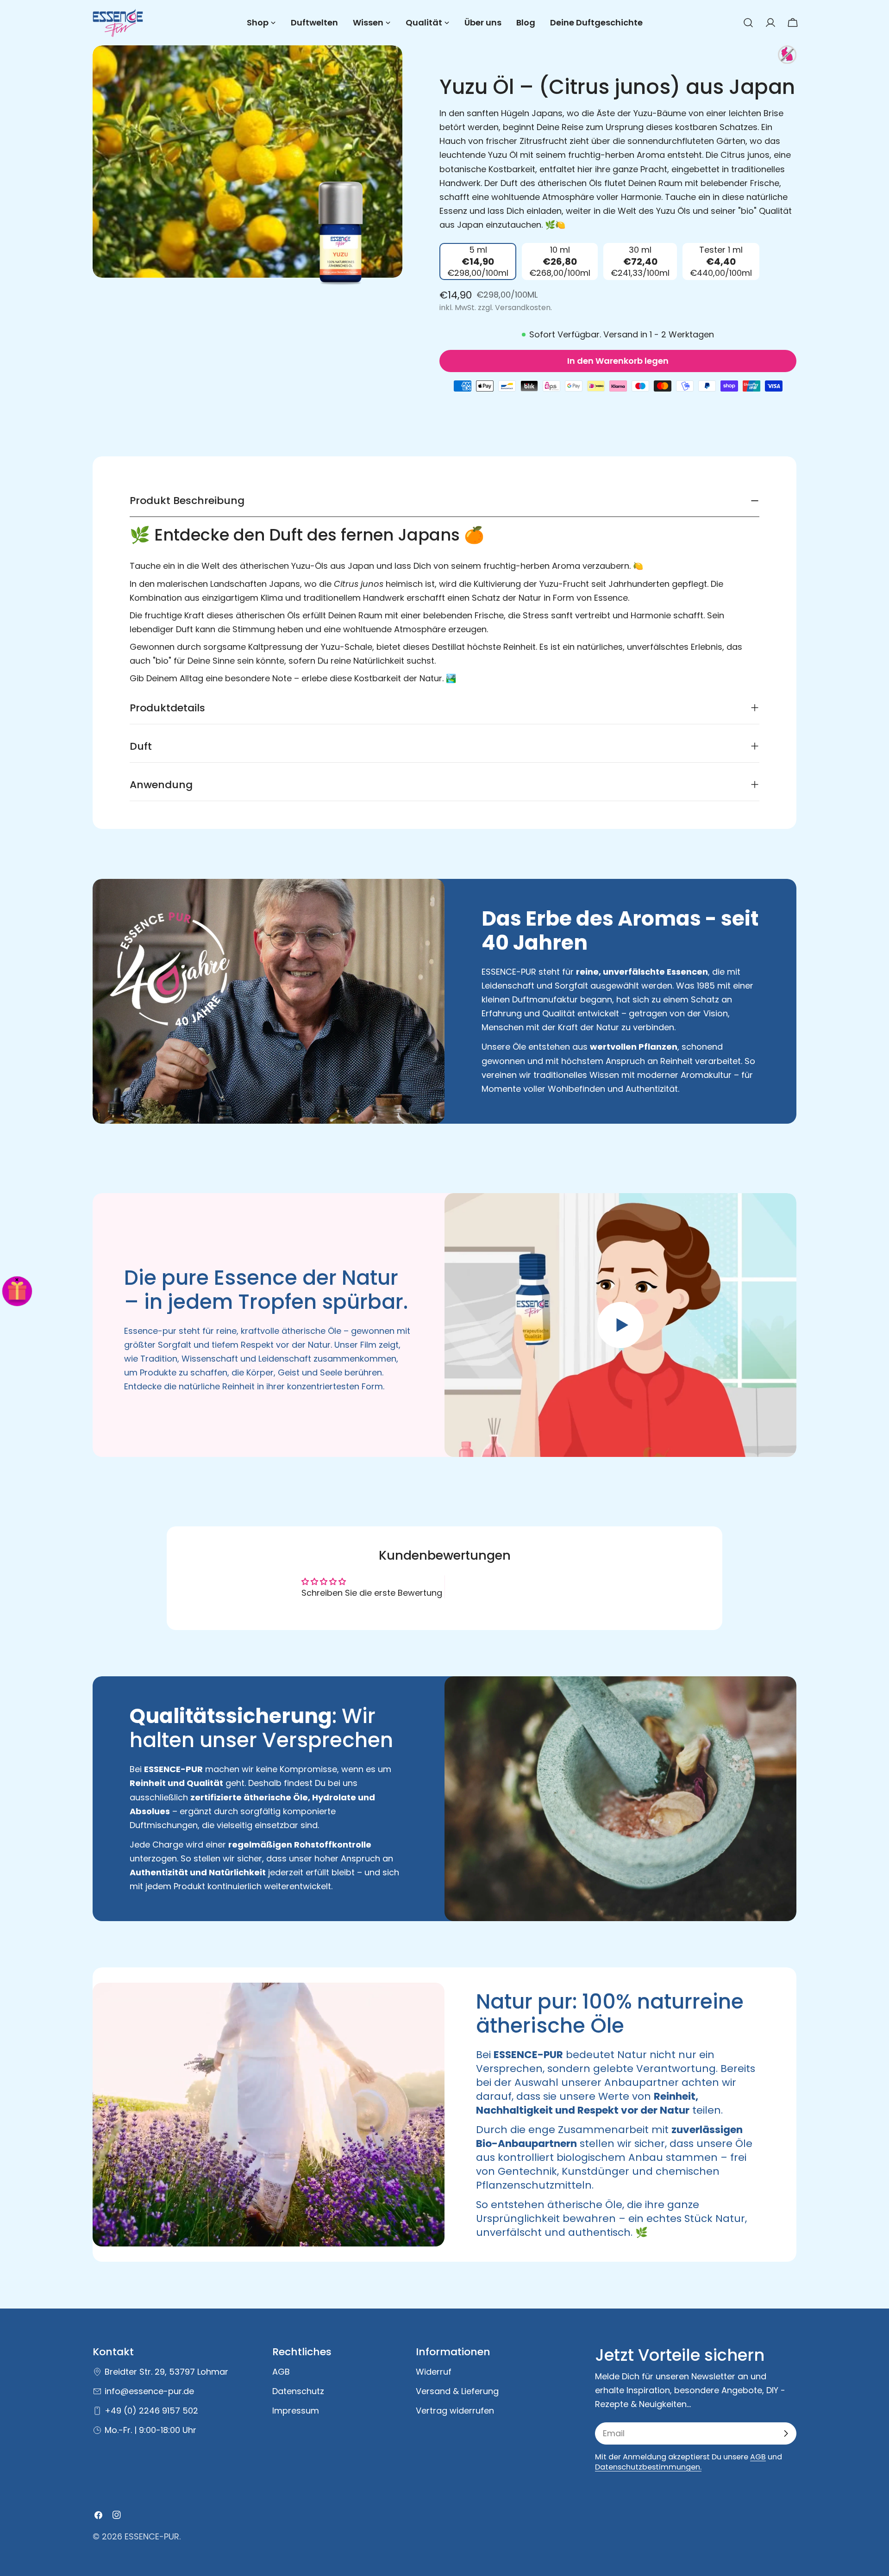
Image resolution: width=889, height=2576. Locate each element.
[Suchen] (748, 23)
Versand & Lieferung (457, 2391)
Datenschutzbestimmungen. (648, 2467)
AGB (281, 2372)
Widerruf (434, 2372)
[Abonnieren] (786, 2433)
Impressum (296, 2411)
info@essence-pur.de (149, 2391)
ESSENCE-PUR (152, 2536)
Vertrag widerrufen (455, 2411)
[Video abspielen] (620, 1325)
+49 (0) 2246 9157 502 (151, 2411)
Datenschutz (298, 2391)
